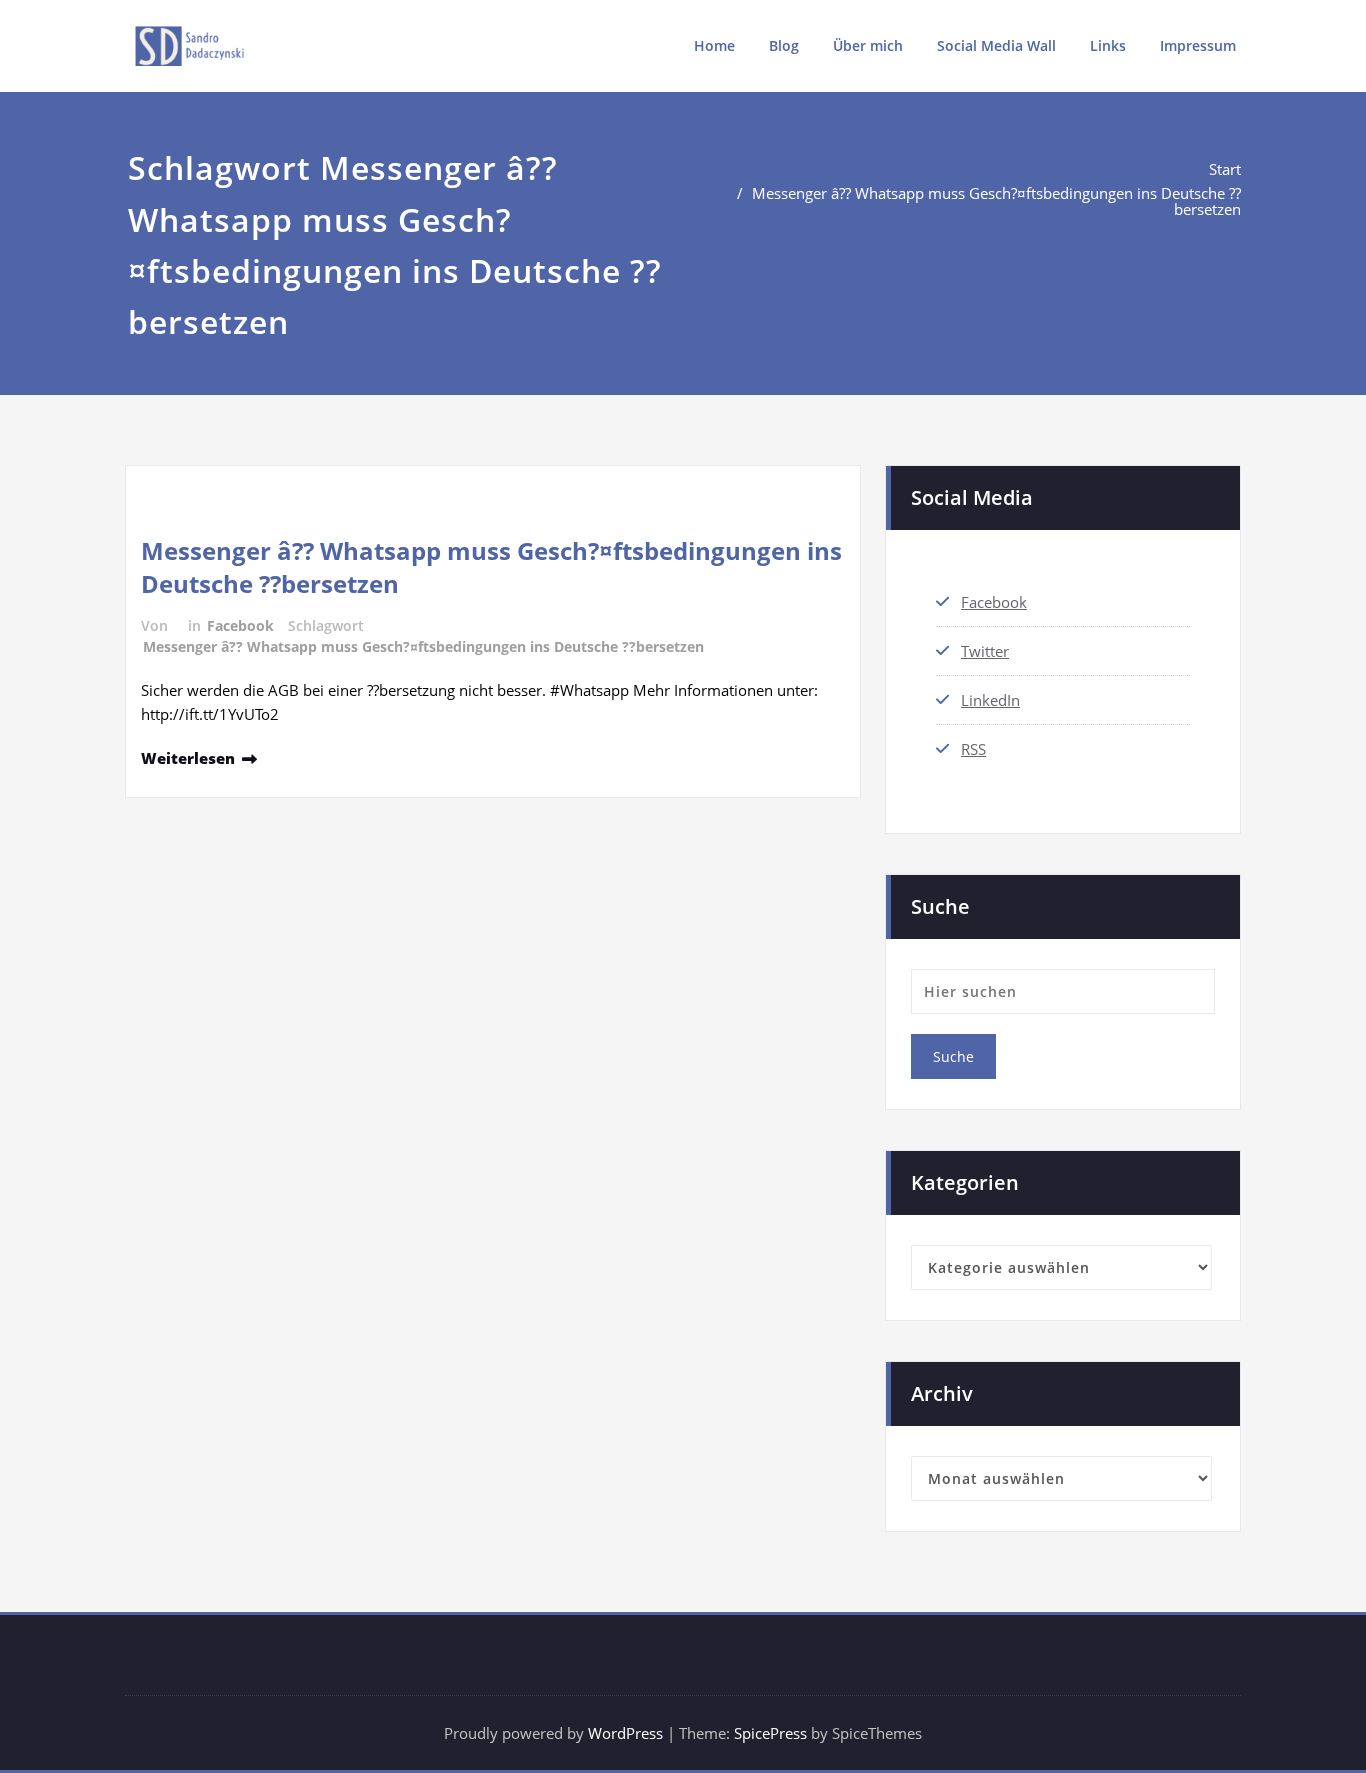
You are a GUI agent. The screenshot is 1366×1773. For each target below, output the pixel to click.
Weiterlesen (188, 758)
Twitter (985, 651)
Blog (784, 45)
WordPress (625, 1733)
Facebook (240, 625)
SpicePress (770, 1733)
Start (1225, 169)
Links (1108, 45)
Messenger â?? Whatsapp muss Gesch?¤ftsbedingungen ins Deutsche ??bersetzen (996, 201)
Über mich (868, 45)
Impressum (1198, 45)
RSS (973, 749)
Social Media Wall (996, 45)
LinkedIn (990, 700)
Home (714, 45)
